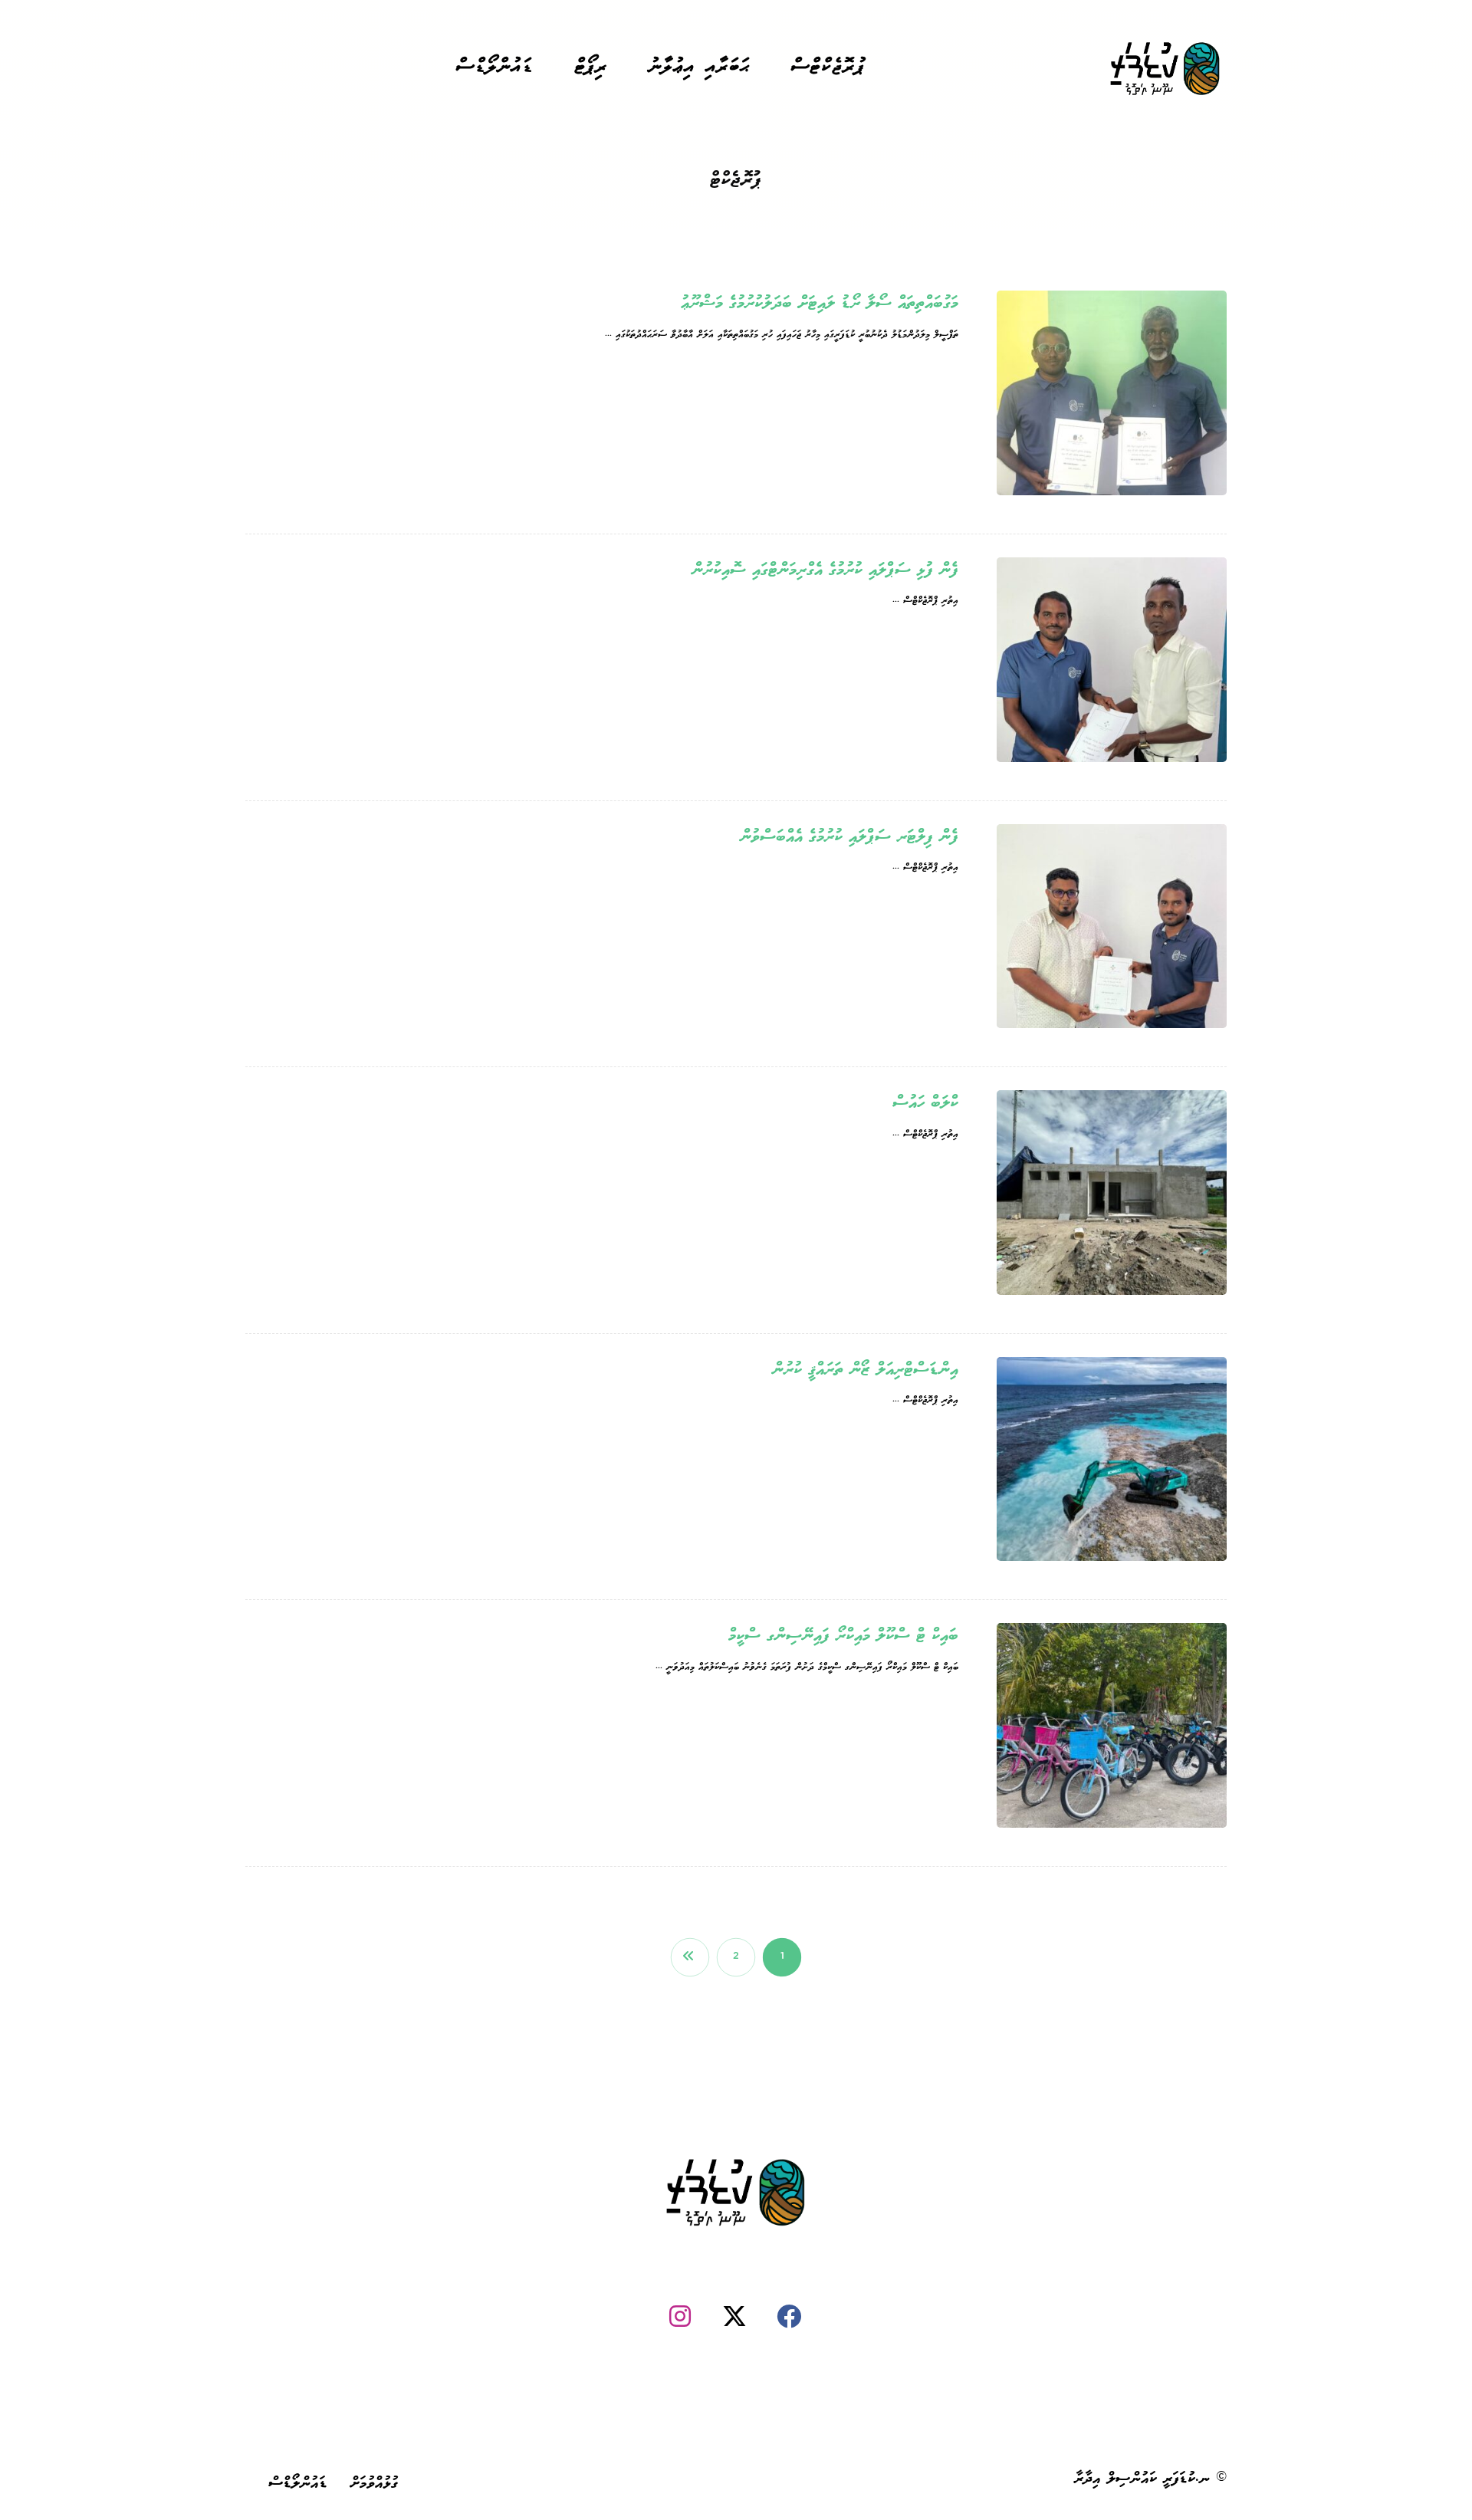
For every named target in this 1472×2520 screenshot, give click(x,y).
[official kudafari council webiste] (1165, 69)
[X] (734, 2316)
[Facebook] (789, 2316)
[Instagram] (680, 2316)
